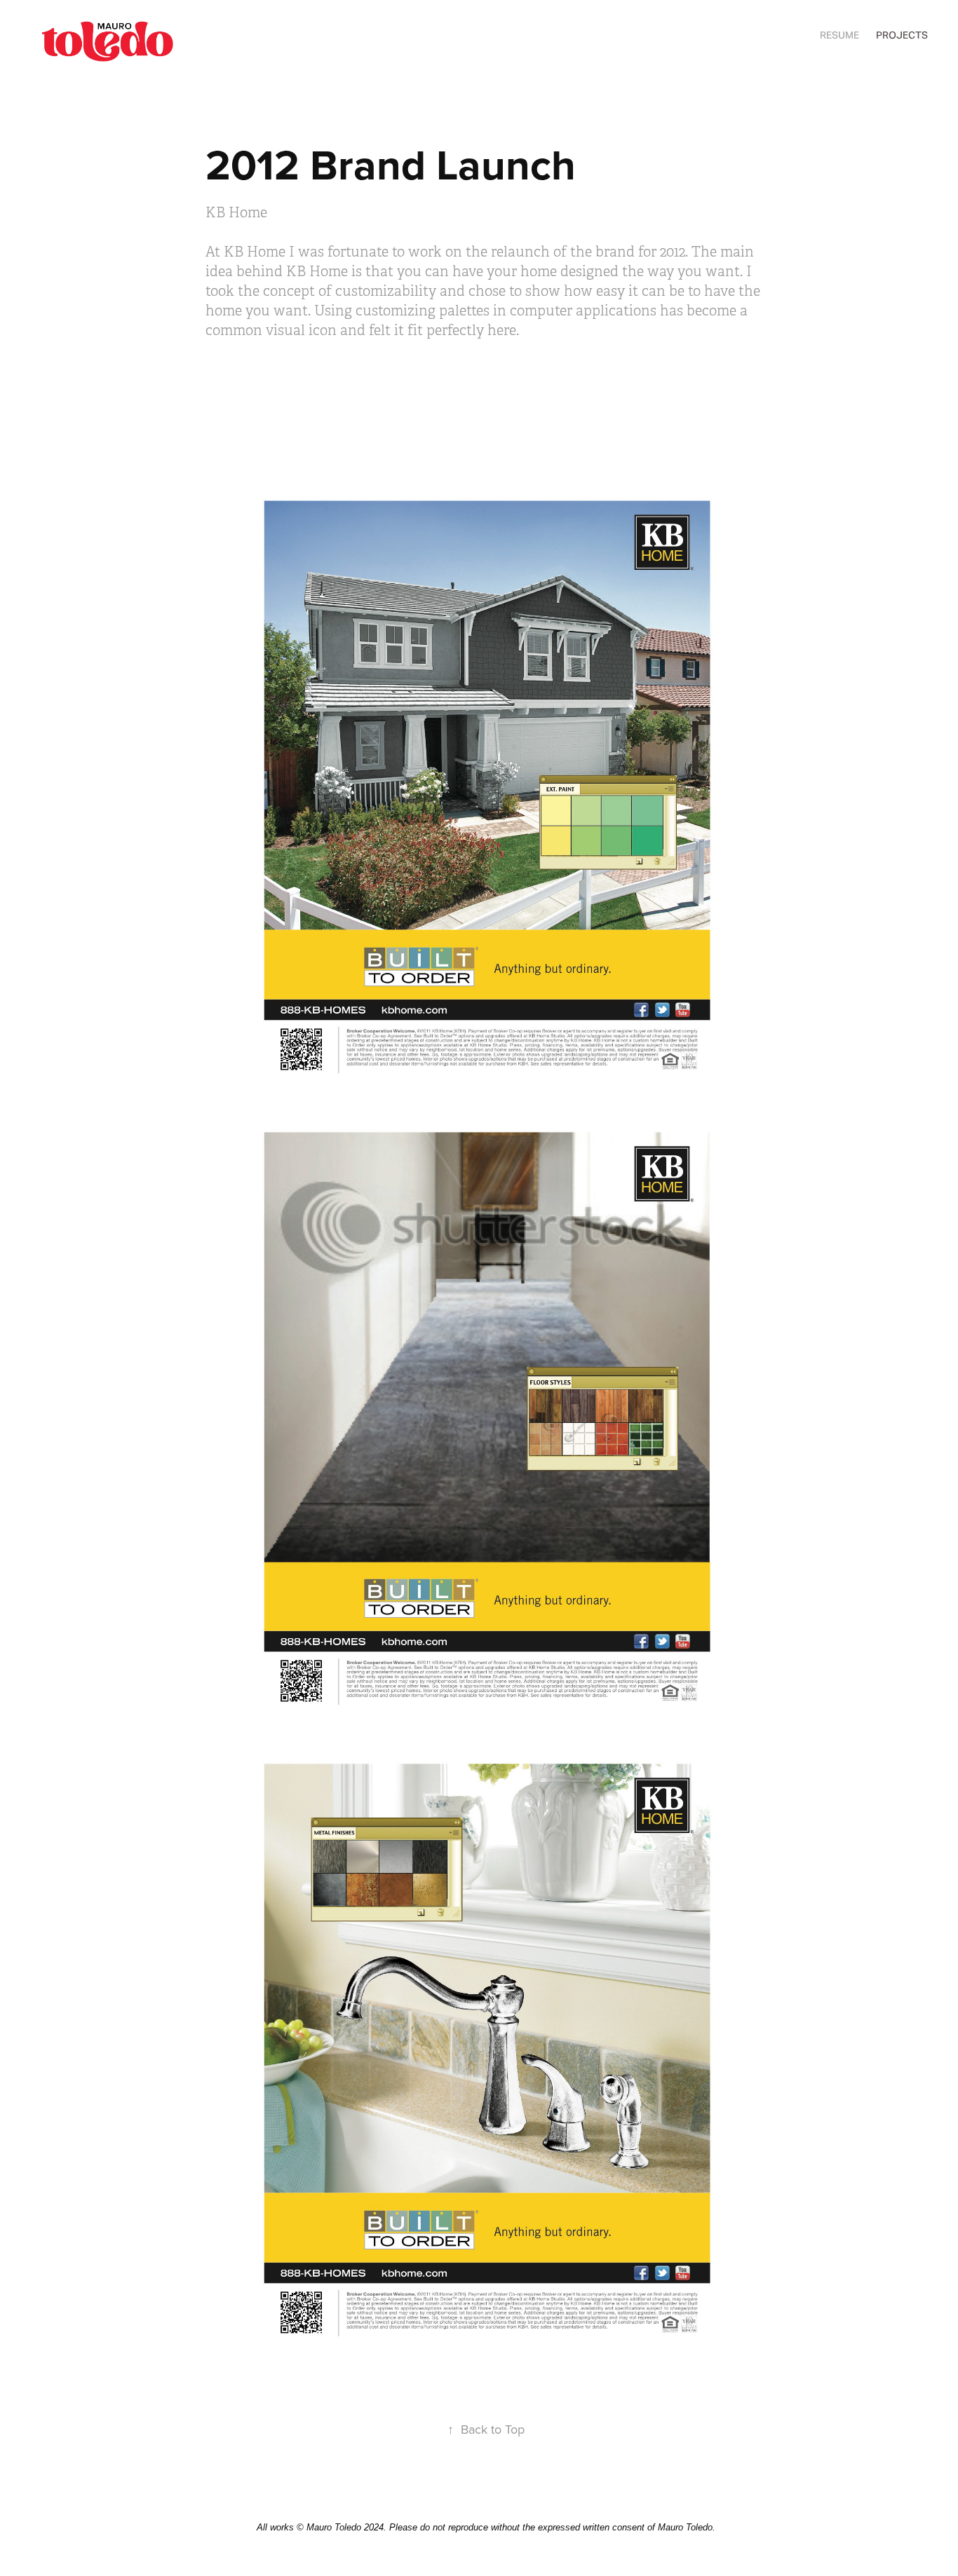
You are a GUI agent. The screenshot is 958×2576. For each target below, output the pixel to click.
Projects (902, 35)
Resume (839, 35)
